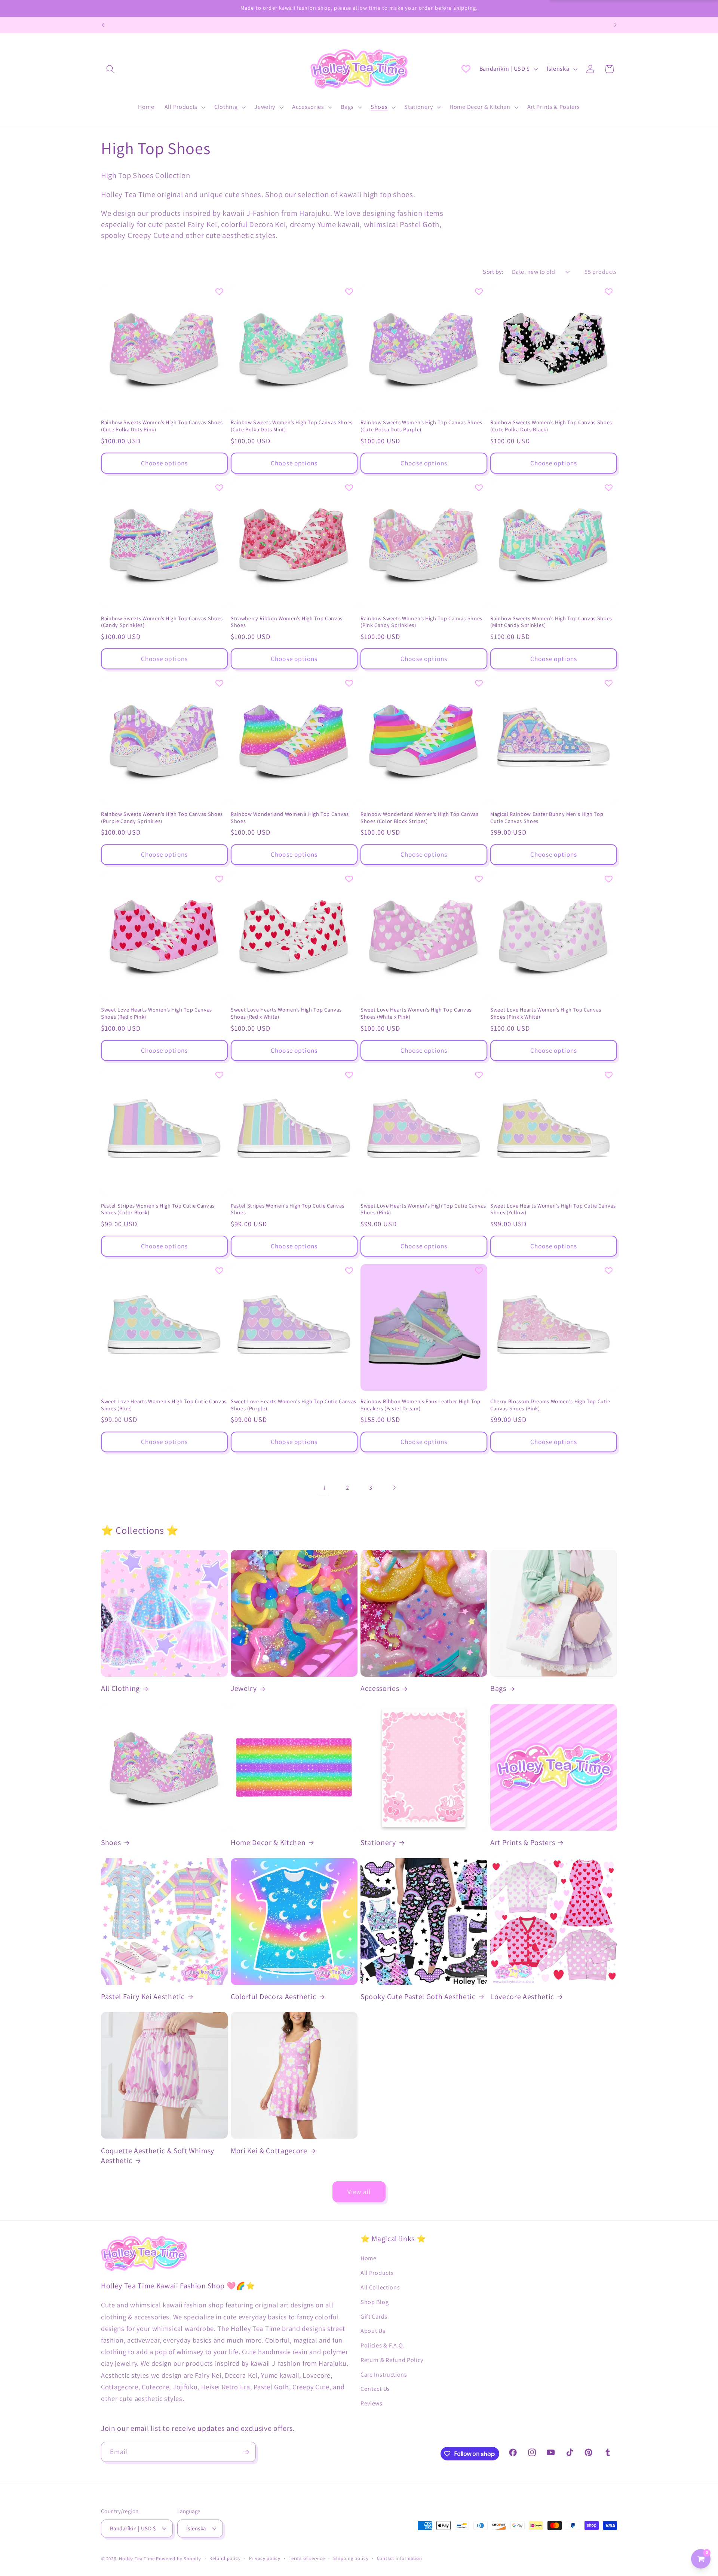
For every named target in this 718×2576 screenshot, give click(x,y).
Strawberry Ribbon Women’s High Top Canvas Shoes (287, 622)
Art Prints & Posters (523, 1843)
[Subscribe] (246, 2452)
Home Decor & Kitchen (268, 1843)
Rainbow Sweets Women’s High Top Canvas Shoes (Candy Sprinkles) (162, 622)
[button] (111, 69)
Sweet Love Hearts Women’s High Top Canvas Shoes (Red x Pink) (157, 1013)
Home (369, 2258)
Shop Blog (375, 2302)
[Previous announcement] (103, 25)
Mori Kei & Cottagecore (269, 2151)
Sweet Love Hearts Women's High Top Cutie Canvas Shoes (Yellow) (553, 1209)
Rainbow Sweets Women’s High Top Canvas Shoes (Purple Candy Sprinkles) (162, 818)
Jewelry (244, 1688)
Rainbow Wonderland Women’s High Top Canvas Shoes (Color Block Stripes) (420, 818)
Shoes (111, 1843)
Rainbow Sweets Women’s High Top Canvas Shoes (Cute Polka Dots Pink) (162, 426)
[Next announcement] (615, 25)
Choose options (164, 463)
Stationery (378, 1843)
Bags (498, 1688)
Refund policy (225, 2558)
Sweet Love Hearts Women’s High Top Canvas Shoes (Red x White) (286, 1013)
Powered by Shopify (179, 2559)
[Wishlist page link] (466, 69)
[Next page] (394, 1488)
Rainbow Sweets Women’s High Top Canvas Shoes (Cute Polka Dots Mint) (292, 426)
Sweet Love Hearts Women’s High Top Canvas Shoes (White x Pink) (416, 1013)
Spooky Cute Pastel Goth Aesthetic (418, 1997)
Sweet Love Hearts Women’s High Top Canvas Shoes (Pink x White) (546, 1013)
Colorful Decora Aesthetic (274, 1997)
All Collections (380, 2287)
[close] (136, 2538)
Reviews (372, 2403)
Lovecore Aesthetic (522, 1997)
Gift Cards (374, 2317)
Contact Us (375, 2389)
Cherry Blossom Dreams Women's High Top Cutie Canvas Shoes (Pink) (550, 1405)
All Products (377, 2273)
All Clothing (120, 1688)
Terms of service (307, 2558)
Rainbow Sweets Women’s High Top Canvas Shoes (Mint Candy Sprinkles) (551, 622)
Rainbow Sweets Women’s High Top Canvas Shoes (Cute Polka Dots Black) (551, 426)
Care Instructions (384, 2375)
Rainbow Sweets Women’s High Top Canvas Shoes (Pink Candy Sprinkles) (421, 622)
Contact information (400, 2558)
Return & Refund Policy (392, 2360)
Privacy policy (265, 2558)
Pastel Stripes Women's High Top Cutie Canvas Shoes (288, 1209)
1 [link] (324, 1487)
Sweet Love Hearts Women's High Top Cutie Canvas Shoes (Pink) (423, 1209)
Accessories (380, 1688)
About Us (373, 2331)
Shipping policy (351, 2558)
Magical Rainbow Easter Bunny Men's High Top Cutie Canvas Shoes (547, 818)
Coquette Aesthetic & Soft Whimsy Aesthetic (158, 2156)
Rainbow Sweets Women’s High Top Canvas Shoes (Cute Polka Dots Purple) (421, 426)
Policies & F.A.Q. (383, 2345)
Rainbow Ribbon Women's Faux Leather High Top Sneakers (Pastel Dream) (421, 1405)
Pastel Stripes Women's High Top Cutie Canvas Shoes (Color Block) (158, 1209)
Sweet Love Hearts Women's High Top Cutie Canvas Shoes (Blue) (164, 1405)
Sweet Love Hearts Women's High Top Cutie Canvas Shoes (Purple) (294, 1405)
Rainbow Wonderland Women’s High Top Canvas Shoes (290, 818)
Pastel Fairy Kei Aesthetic (143, 1997)
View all (359, 2192)
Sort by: (493, 272)
